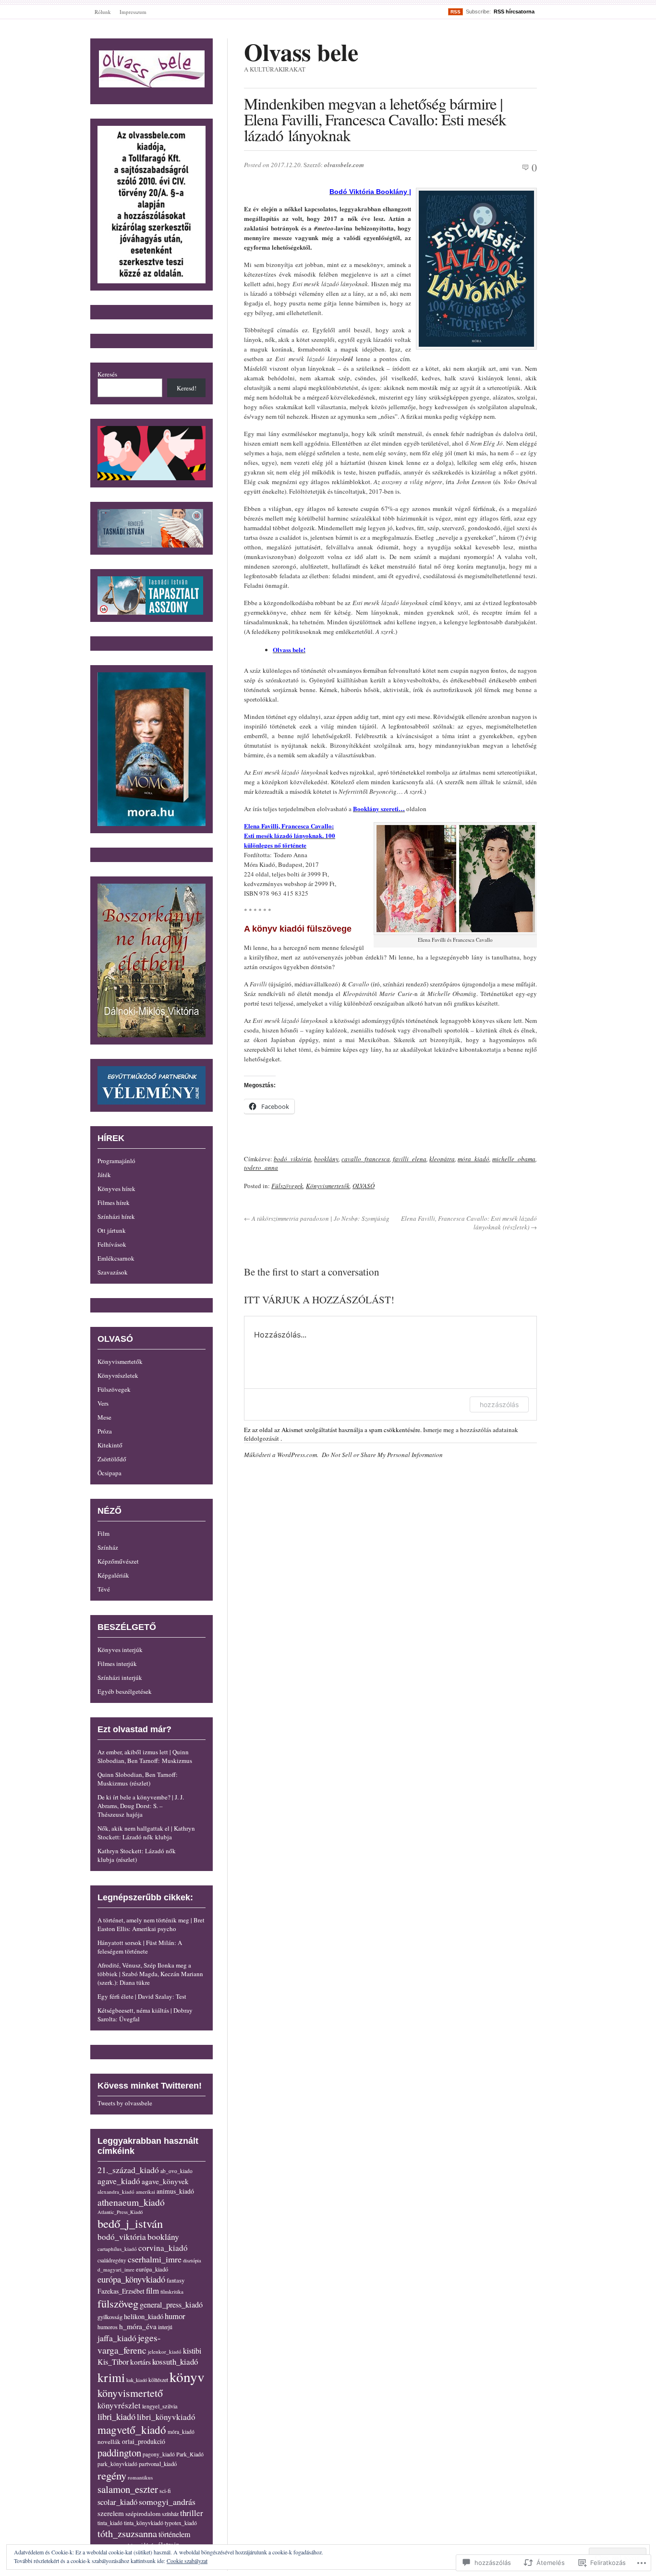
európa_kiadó (152, 2269)
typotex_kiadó (181, 2523)
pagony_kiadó (159, 2454)
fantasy (176, 2280)
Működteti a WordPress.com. (281, 1455)
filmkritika (172, 2291)
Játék (104, 1175)
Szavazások (113, 1272)
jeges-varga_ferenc (129, 2344)
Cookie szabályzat (187, 2561)
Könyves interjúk (120, 1650)
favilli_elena (410, 1159)
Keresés (107, 374)
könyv (187, 2376)
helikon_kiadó (144, 2316)
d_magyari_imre (116, 2269)
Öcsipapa (109, 1473)
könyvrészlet (119, 2405)
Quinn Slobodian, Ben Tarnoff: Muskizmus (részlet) (138, 1779)
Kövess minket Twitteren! (150, 2086)
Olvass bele (301, 52)
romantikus (140, 2477)
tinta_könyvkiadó (144, 2523)
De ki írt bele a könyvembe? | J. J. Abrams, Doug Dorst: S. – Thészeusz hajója (141, 1806)
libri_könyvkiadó (166, 2417)
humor (175, 2316)
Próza (105, 1431)
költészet (158, 2380)
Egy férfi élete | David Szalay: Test (142, 1996)
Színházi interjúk (120, 1677)
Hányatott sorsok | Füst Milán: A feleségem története (140, 1947)
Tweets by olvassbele (125, 2103)
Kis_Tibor (113, 2362)
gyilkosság (110, 2317)
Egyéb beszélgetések (125, 1691)
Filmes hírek (114, 1203)
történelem (174, 2534)
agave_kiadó (119, 2181)
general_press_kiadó (171, 2305)
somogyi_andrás (167, 2502)
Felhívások (112, 1244)
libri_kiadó (116, 2417)
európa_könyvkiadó (131, 2279)
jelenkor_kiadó (165, 2351)
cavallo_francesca (366, 1159)
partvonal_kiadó (158, 2464)
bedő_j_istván (130, 2223)
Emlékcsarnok (116, 1258)
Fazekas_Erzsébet (121, 2291)
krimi (111, 2377)
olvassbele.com (344, 165)
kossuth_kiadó (175, 2362)
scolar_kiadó (117, 2502)
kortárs (140, 2362)
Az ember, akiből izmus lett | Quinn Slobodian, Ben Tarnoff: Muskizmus (145, 1756)
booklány (326, 1159)
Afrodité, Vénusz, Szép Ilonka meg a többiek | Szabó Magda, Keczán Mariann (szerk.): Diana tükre (150, 1974)
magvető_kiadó (132, 2430)
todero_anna (261, 1167)
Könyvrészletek (118, 1375)
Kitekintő (110, 1445)
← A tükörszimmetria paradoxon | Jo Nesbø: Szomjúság (317, 1218)
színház (170, 2514)
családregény (112, 2260)
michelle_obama (514, 1159)
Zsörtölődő (112, 1459)
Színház (108, 1547)
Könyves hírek (116, 1189)
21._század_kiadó (128, 2170)
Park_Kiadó (190, 2454)
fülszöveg (118, 2303)
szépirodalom (143, 2514)
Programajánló (116, 1161)
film (152, 2290)
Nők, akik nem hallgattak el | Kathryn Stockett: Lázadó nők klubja (146, 1833)
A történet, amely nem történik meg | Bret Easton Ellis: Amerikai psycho (151, 1924)
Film (103, 1533)
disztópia (192, 2260)
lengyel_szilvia (160, 2406)
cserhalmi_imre (155, 2259)
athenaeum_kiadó (131, 2202)
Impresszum (133, 12)
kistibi (192, 2351)
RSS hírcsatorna (514, 12)
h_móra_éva (138, 2326)
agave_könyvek (165, 2181)
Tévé (104, 1589)
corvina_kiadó (163, 2248)
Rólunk (103, 12)
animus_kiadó (175, 2191)
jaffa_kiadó (117, 2338)
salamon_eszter (128, 2489)
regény (112, 2475)
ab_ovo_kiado (176, 2171)
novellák (109, 2442)
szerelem (111, 2513)
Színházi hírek (116, 1216)
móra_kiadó (474, 1159)
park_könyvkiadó (117, 2464)
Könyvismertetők (328, 1186)
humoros (108, 2327)
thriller (192, 2513)
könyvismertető (130, 2393)
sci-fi (165, 2491)
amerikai (146, 2192)
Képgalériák (113, 1575)
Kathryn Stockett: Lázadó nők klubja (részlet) (137, 1855)
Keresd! (187, 388)
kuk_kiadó (137, 2380)
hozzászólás (499, 1404)
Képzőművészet (118, 1561)
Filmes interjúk (117, 1664)
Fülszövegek (287, 1186)
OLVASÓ (364, 1186)
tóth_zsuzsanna (127, 2533)
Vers (103, 1403)
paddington (119, 2453)
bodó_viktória (292, 1159)
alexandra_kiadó (116, 2192)
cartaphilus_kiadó (117, 2249)
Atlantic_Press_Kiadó (120, 2212)
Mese (104, 1417)
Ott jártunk (112, 1230)
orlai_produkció (144, 2441)
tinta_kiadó (110, 2523)
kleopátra (442, 1159)
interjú (165, 2327)
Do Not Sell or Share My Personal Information (382, 1455)
